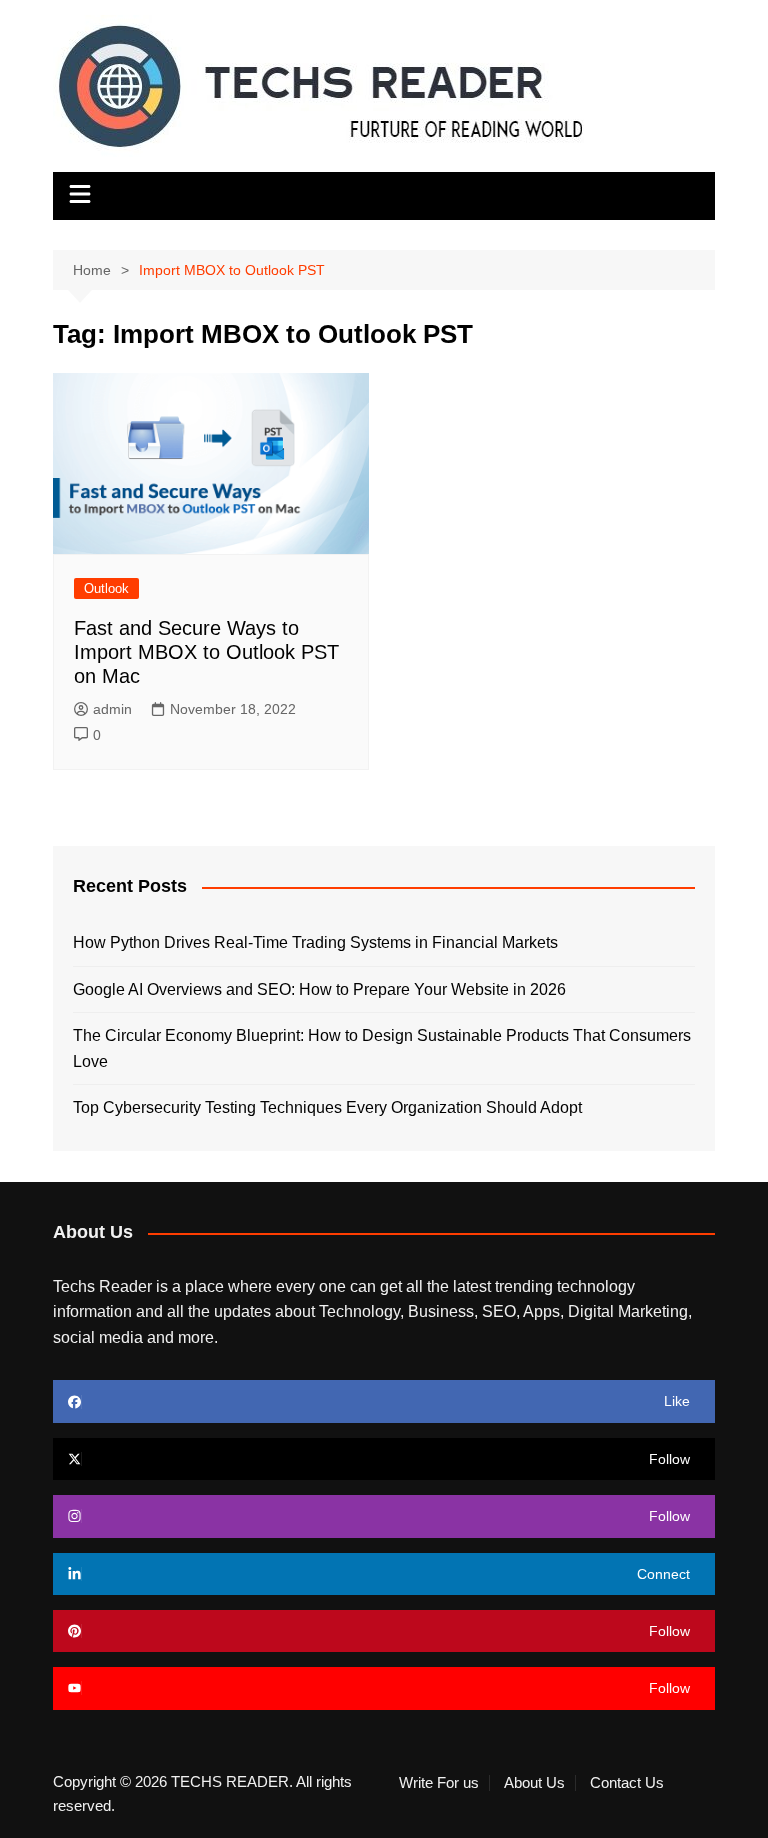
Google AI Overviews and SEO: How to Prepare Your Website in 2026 (319, 989)
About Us (534, 1783)
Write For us (439, 1783)
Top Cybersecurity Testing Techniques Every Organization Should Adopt (327, 1107)
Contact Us (627, 1783)
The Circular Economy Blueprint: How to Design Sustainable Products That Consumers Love (382, 1048)
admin (112, 709)
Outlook (106, 588)
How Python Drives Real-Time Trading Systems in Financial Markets (315, 942)
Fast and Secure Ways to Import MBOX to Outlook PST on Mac (206, 652)
